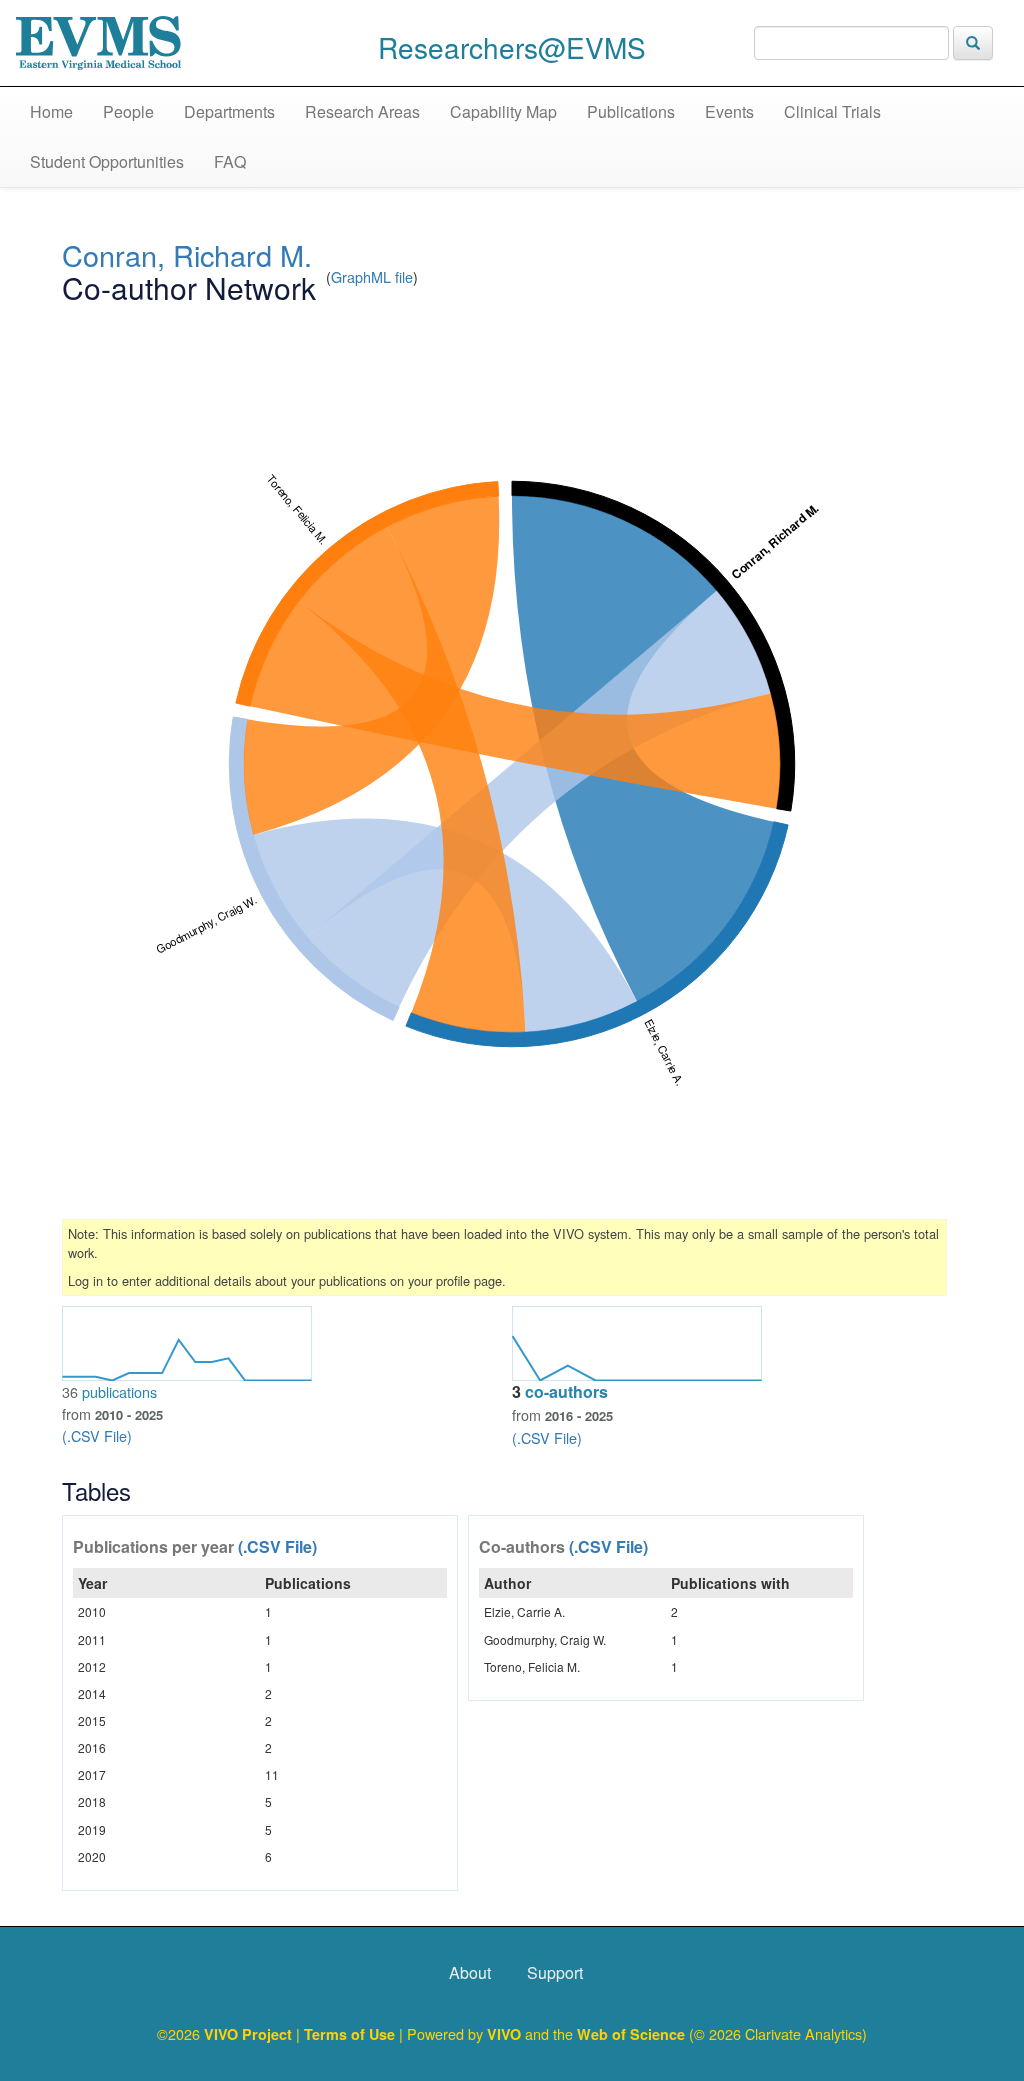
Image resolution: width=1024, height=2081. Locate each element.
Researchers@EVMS (512, 47)
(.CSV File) (97, 1435)
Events (729, 111)
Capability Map (503, 111)
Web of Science (631, 2034)
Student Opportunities (107, 161)
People (128, 111)
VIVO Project (250, 2034)
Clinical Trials (832, 111)
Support (555, 1972)
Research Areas (362, 111)
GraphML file (372, 276)
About (470, 1972)
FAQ (230, 161)
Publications (631, 111)
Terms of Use (351, 2034)
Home (51, 111)
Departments (229, 111)
